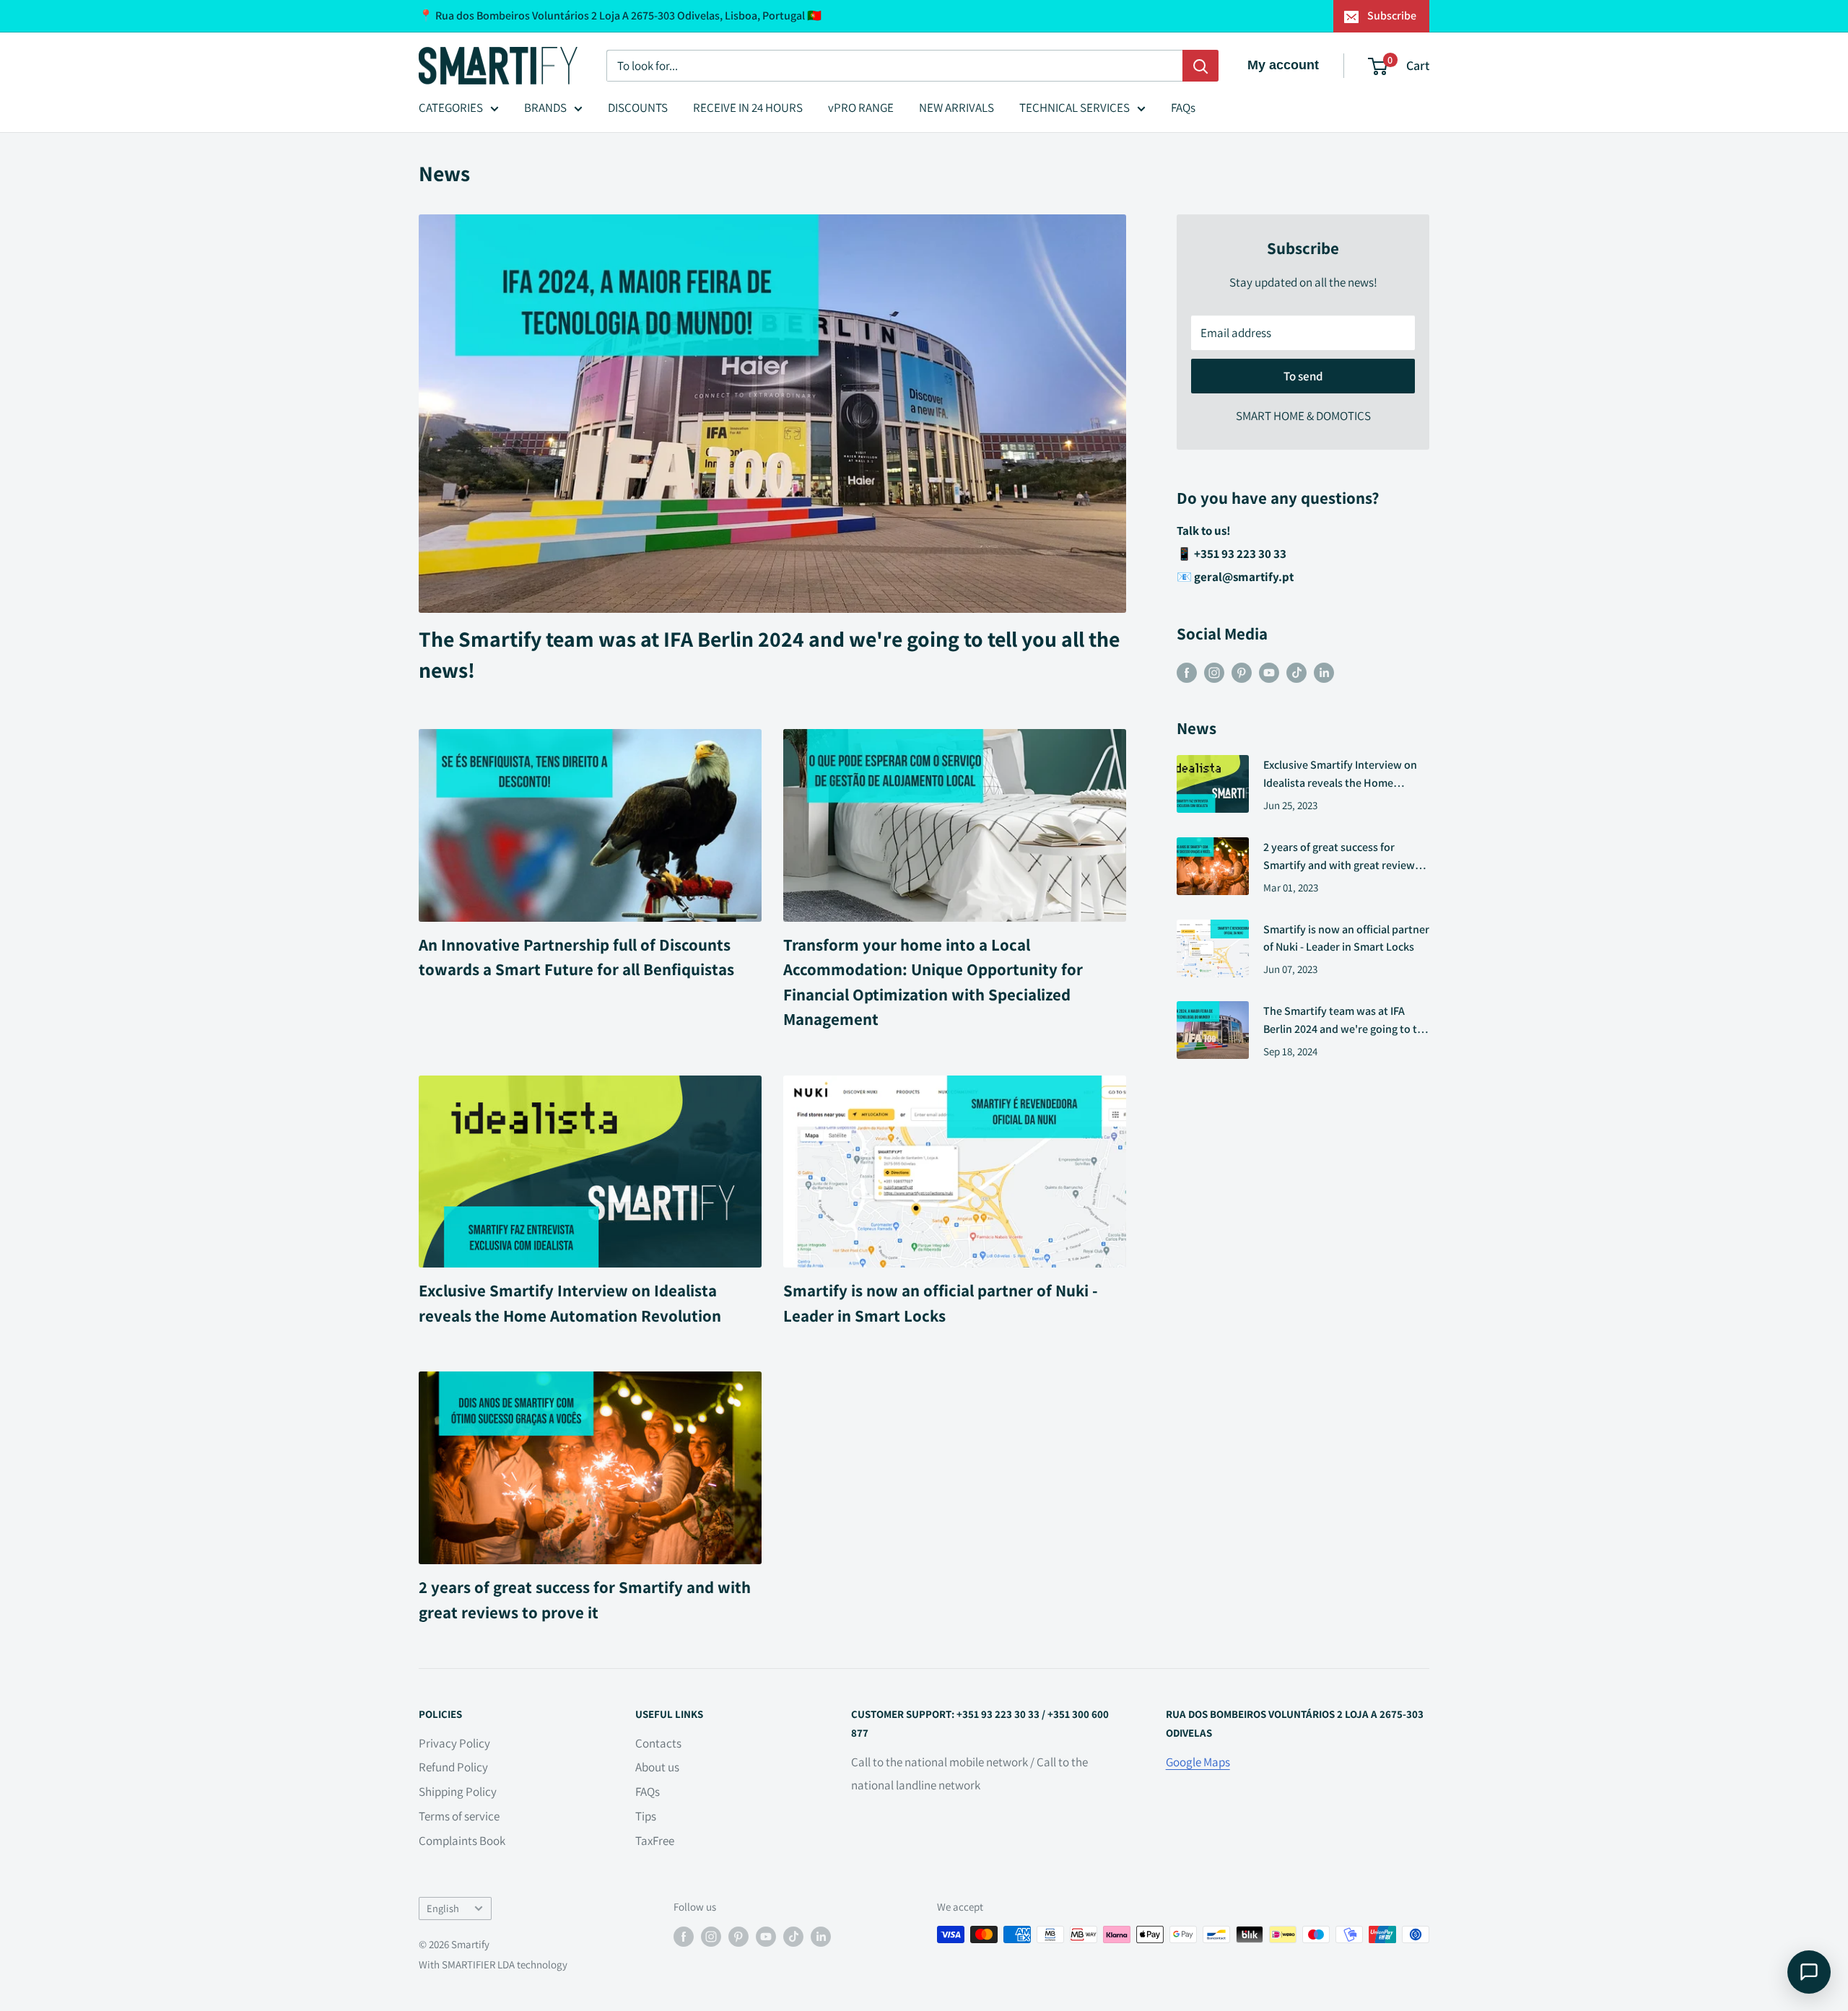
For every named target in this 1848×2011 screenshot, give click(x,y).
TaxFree (655, 1841)
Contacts (658, 1743)
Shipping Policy (458, 1792)
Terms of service (459, 1816)
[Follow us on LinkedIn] (1324, 672)
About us (657, 1767)
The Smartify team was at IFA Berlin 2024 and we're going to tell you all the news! (1346, 1021)
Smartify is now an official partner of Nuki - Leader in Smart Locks (1346, 938)
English (443, 1908)
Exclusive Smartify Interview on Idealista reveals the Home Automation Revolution (1340, 775)
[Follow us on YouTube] (1269, 672)
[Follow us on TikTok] (1296, 672)
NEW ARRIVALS (956, 108)
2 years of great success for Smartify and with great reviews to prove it (1342, 857)
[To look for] (1200, 66)
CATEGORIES (451, 108)
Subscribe (1392, 16)
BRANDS (545, 108)
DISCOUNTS (638, 108)
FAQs (1183, 108)
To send (1303, 376)
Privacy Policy (454, 1743)
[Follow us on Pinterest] (1242, 672)
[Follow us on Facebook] (1187, 672)
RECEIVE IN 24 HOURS (748, 108)
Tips (646, 1816)
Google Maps (1198, 1762)
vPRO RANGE (861, 108)
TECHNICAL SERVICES (1075, 108)
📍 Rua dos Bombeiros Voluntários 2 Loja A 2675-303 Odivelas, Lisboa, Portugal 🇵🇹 (620, 16)
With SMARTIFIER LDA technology (493, 1964)
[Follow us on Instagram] (1214, 672)
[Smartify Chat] (1809, 1972)
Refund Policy (453, 1767)
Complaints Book (462, 1841)
